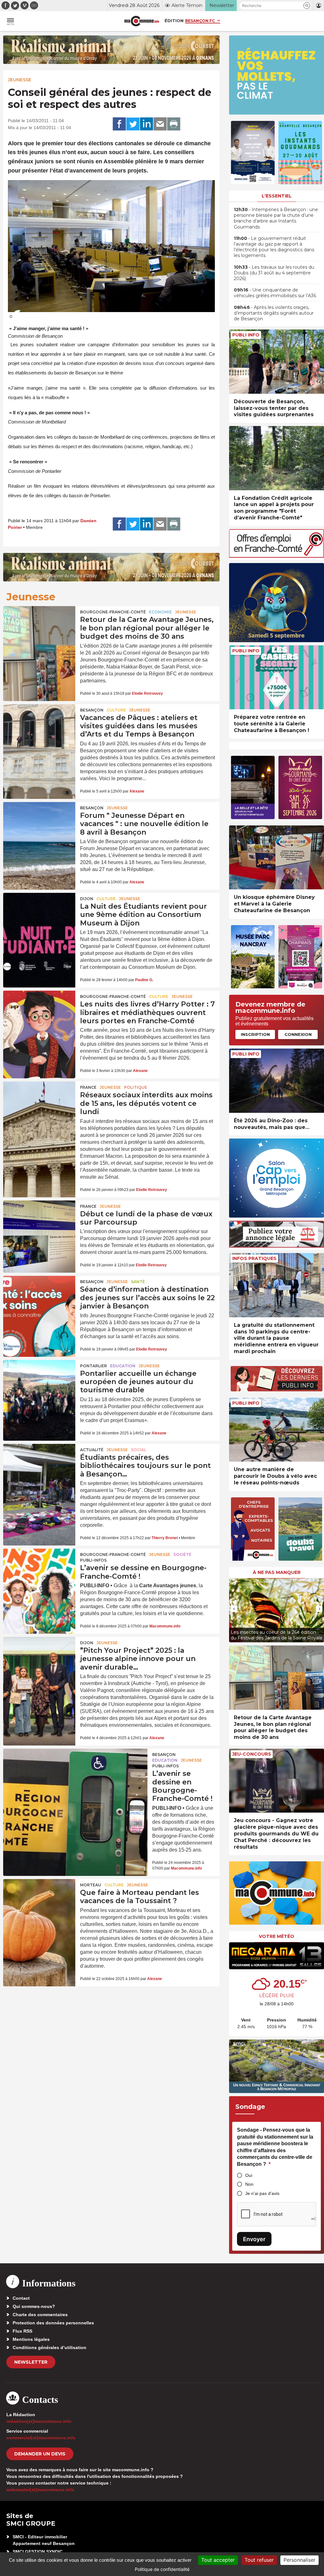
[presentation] (234, 1609)
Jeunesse (20, 80)
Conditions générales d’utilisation (50, 2347)
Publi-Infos (93, 1560)
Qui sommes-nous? (34, 2306)
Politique (136, 1087)
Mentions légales (31, 2339)
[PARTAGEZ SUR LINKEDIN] (146, 124)
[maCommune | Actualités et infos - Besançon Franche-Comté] (142, 21)
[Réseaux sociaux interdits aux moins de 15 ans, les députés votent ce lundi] (39, 1106)
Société (182, 1554)
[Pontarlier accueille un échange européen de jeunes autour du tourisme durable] (39, 1384)
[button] (307, 6)
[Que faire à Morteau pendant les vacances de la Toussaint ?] (39, 1903)
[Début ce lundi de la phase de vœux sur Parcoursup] (39, 1225)
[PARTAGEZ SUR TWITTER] (133, 124)
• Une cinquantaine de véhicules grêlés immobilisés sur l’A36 (275, 293)
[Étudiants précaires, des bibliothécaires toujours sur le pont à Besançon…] (39, 1468)
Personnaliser (299, 2560)
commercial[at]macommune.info (41, 2438)
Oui (249, 2175)
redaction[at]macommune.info (39, 2421)
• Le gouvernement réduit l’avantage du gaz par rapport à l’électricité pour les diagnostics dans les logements (274, 247)
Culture (116, 710)
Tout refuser (259, 2560)
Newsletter (31, 2362)
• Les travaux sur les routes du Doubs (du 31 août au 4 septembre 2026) (274, 273)
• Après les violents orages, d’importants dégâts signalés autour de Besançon (274, 313)
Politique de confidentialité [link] (162, 2569)
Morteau (91, 1885)
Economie (160, 612)
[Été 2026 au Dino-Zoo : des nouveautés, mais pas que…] (277, 1081)
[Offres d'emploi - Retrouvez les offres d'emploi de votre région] (277, 556)
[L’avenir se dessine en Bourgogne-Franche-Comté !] (39, 1573)
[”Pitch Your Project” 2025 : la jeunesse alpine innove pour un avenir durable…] (39, 1661)
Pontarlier (93, 1366)
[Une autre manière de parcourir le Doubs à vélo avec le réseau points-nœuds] (277, 1430)
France (88, 1087)
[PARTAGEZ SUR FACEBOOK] (119, 124)
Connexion (298, 1034)
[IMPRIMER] (174, 124)
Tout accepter (218, 2560)
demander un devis (40, 2454)
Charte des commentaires (40, 2315)
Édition (174, 21)
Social (139, 1450)
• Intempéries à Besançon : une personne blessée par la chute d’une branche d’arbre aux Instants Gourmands (276, 218)
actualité (92, 1450)
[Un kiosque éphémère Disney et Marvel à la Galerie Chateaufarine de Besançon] (277, 858)
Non (249, 2184)
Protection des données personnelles (53, 2323)
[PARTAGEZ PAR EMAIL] (160, 124)
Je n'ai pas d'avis (262, 2193)
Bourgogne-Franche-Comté (113, 612)
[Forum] (39, 826)
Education (123, 1366)
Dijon (87, 899)
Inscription (255, 1034)
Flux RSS (22, 2331)
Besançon (92, 710)
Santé (138, 1282)
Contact (21, 2298)
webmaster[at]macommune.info (40, 2490)
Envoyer (254, 2239)
